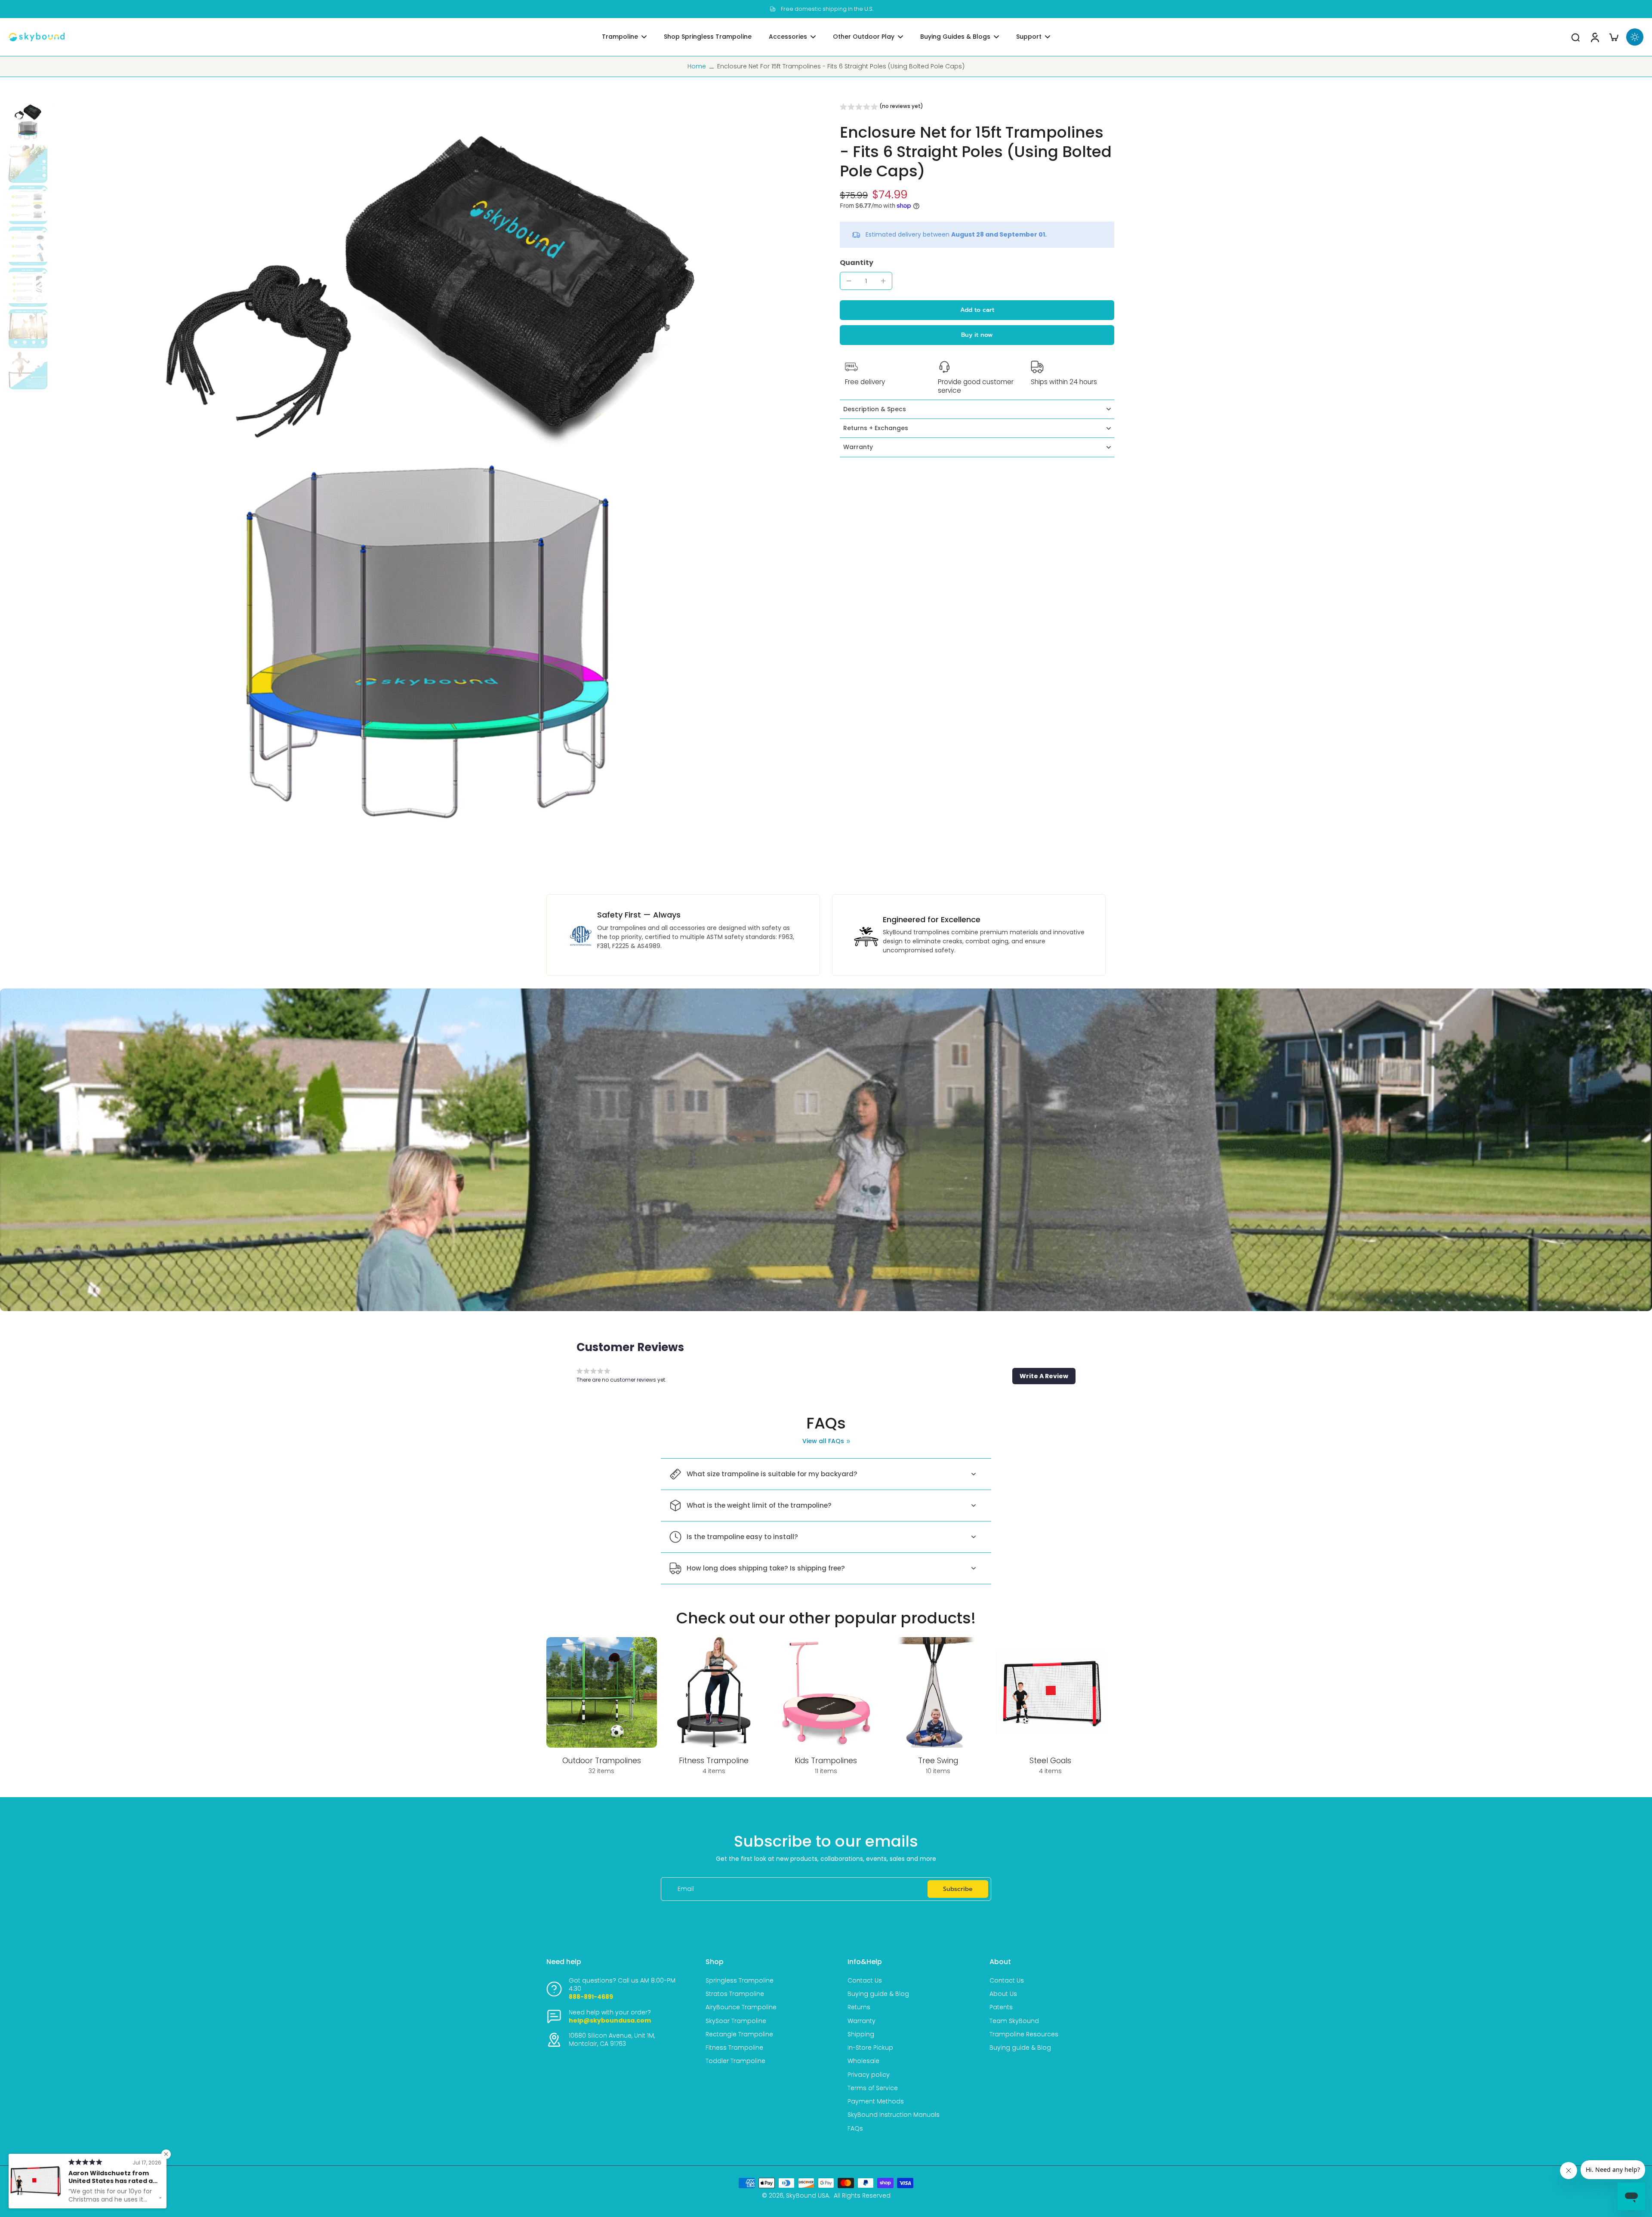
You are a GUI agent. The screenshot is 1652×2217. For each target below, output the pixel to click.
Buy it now (977, 335)
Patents (1001, 2007)
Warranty (861, 2021)
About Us (1003, 1994)
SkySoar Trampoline (736, 2021)
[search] (1575, 37)
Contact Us (865, 1981)
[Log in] (1594, 37)
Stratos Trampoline (735, 1994)
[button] (881, 108)
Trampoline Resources (1024, 2034)
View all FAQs (823, 1441)
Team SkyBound (1014, 2021)
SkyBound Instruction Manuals (894, 2115)
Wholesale (863, 2061)
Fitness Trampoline (734, 2048)
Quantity (857, 263)
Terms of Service (873, 2088)
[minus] (849, 281)
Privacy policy (869, 2075)
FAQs (855, 2129)
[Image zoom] (431, 483)
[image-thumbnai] (28, 122)
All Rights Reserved (862, 2195)
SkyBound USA (808, 2195)
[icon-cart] (1613, 37)
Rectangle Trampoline (739, 2034)
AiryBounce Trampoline (741, 2007)
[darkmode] (1635, 37)
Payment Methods (876, 2102)
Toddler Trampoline (735, 2061)
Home (697, 66)
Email (686, 1889)
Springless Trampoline (740, 1981)
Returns (859, 2007)
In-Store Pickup (870, 2048)
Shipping (861, 2034)
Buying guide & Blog (878, 1994)
